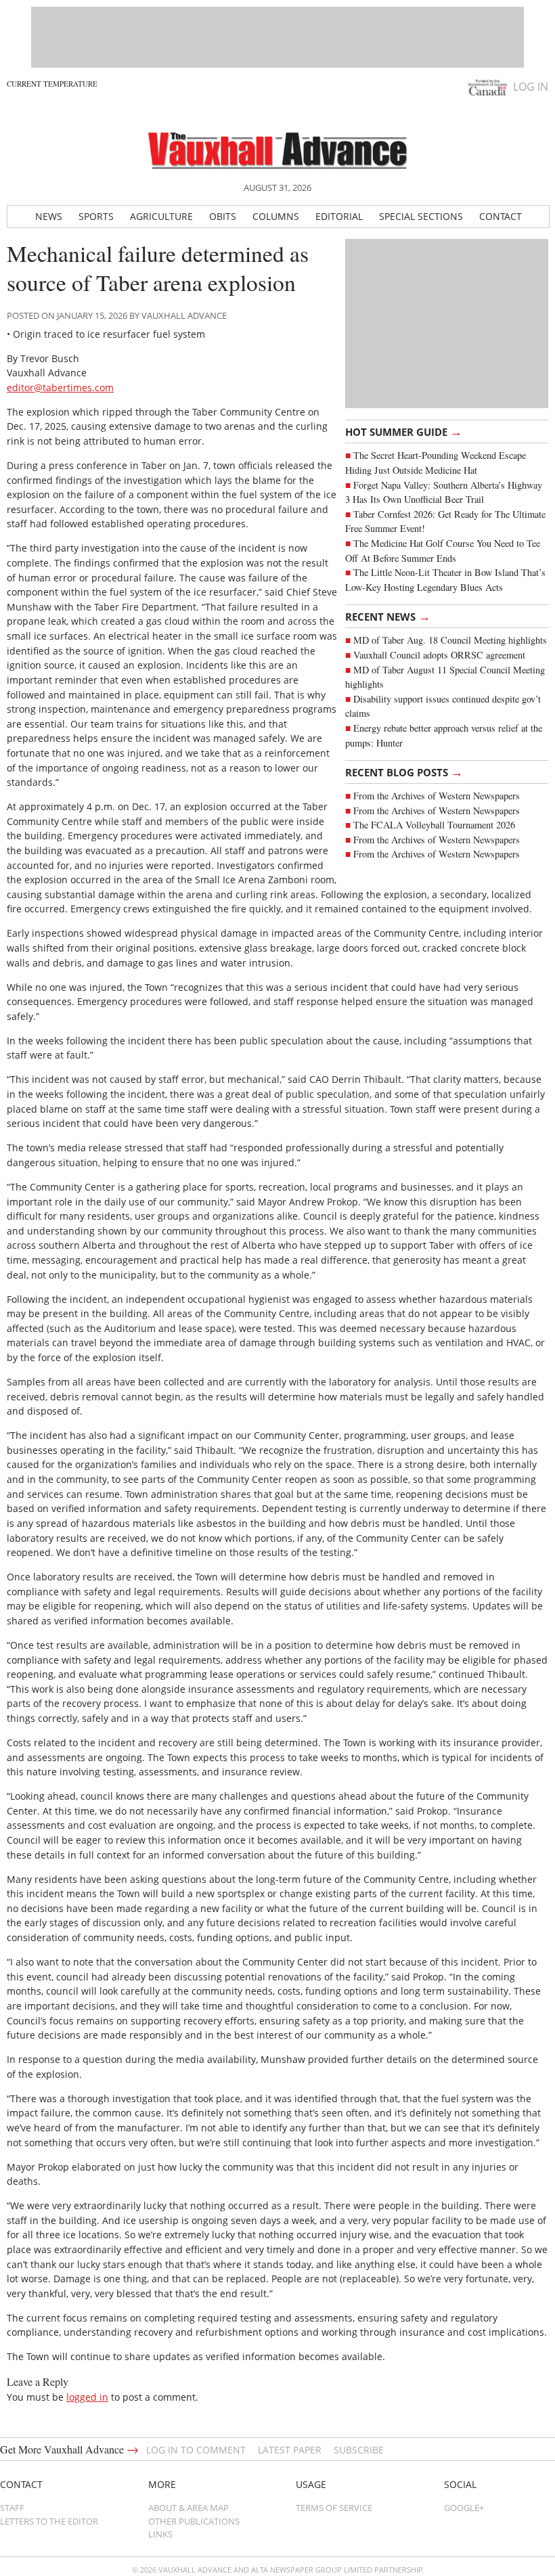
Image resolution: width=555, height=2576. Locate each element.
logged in (87, 2397)
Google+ (464, 2508)
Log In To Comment (196, 2450)
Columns (276, 216)
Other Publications (194, 2521)
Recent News (388, 616)
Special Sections (421, 216)
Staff (12, 2508)
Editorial (339, 216)
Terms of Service (334, 2508)
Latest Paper (290, 2450)
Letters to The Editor (49, 2521)
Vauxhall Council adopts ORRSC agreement (439, 655)
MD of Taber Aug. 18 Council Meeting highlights (450, 640)
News (49, 216)
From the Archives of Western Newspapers (437, 796)
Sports (96, 216)
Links (160, 2534)
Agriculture (161, 216)
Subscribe (359, 2450)
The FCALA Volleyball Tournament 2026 (434, 825)
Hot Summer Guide (404, 431)
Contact (501, 216)
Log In (531, 87)
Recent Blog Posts (404, 772)
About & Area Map (188, 2508)
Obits (223, 216)
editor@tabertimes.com (60, 387)
